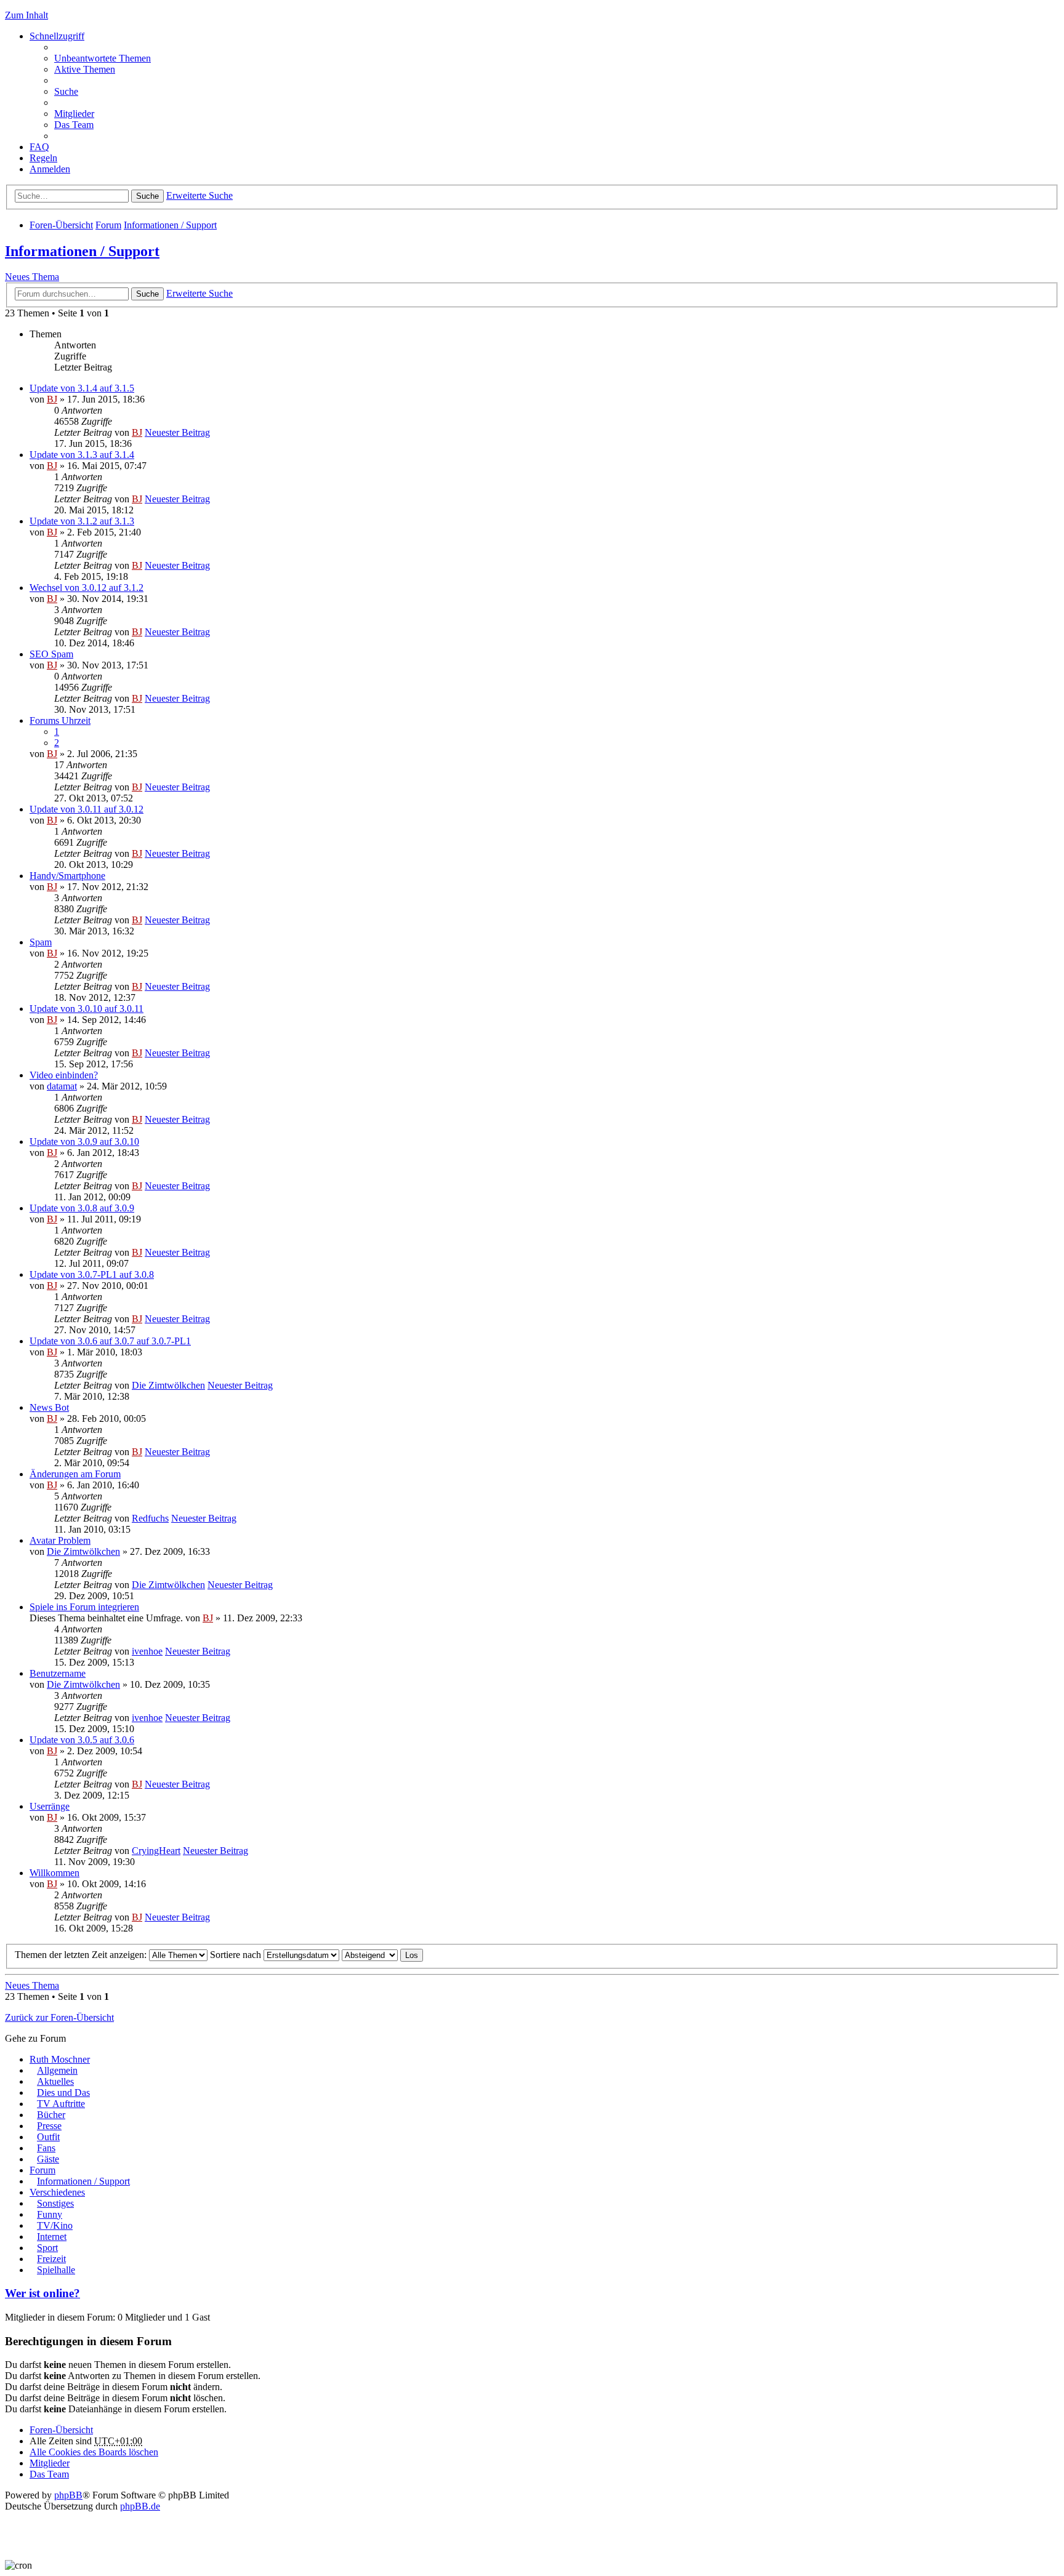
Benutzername (58, 1673)
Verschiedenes (57, 2192)
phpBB (68, 2495)
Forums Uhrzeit (60, 720)
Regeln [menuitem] (43, 158)
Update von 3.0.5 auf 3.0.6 (82, 1740)
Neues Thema (32, 277)
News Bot (49, 1407)
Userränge (50, 1806)
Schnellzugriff (57, 36)
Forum (108, 225)
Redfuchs (150, 1518)
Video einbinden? (64, 1075)
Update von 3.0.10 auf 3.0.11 (87, 1009)
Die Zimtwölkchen (168, 1385)
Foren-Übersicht (61, 225)
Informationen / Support (170, 225)
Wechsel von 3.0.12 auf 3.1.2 (87, 588)
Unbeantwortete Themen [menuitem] (103, 58)
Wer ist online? (42, 2293)
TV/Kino (55, 2225)
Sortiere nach (237, 1955)
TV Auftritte (61, 2104)
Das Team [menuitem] (74, 125)
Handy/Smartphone (67, 876)
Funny (50, 2214)
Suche (147, 196)
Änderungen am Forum (75, 1474)
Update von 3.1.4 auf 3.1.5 (82, 388)
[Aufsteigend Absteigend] (370, 1955)
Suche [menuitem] (66, 91)
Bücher (51, 2115)
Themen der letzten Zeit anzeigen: (82, 1955)
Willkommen (54, 1873)
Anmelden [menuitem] (50, 169)
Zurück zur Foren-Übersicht (59, 2017)
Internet (52, 2237)
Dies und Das (63, 2092)
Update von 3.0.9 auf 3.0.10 (84, 1142)
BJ (52, 399)
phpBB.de (140, 2506)
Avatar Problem (60, 1540)
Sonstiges (55, 2203)
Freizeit (51, 2259)
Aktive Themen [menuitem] (85, 69)
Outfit (48, 2137)
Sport (47, 2248)
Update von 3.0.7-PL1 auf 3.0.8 (92, 1274)
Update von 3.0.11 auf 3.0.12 (87, 809)
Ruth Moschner (60, 2059)
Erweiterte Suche (199, 195)
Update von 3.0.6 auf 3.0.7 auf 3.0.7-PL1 (110, 1341)
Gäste (48, 2159)
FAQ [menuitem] (39, 147)
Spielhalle (56, 2270)
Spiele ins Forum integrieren (84, 1607)
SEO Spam (51, 654)
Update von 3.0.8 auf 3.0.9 (82, 1208)
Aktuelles (55, 2081)
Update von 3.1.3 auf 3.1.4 (82, 455)
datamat (62, 1086)
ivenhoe (147, 1651)
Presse (49, 2126)
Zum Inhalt (26, 15)
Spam (41, 942)
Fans (46, 2148)
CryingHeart (156, 1851)
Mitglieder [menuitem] (74, 114)
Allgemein (57, 2070)
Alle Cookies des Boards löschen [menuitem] (94, 2452)
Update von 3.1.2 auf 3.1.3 (82, 521)
